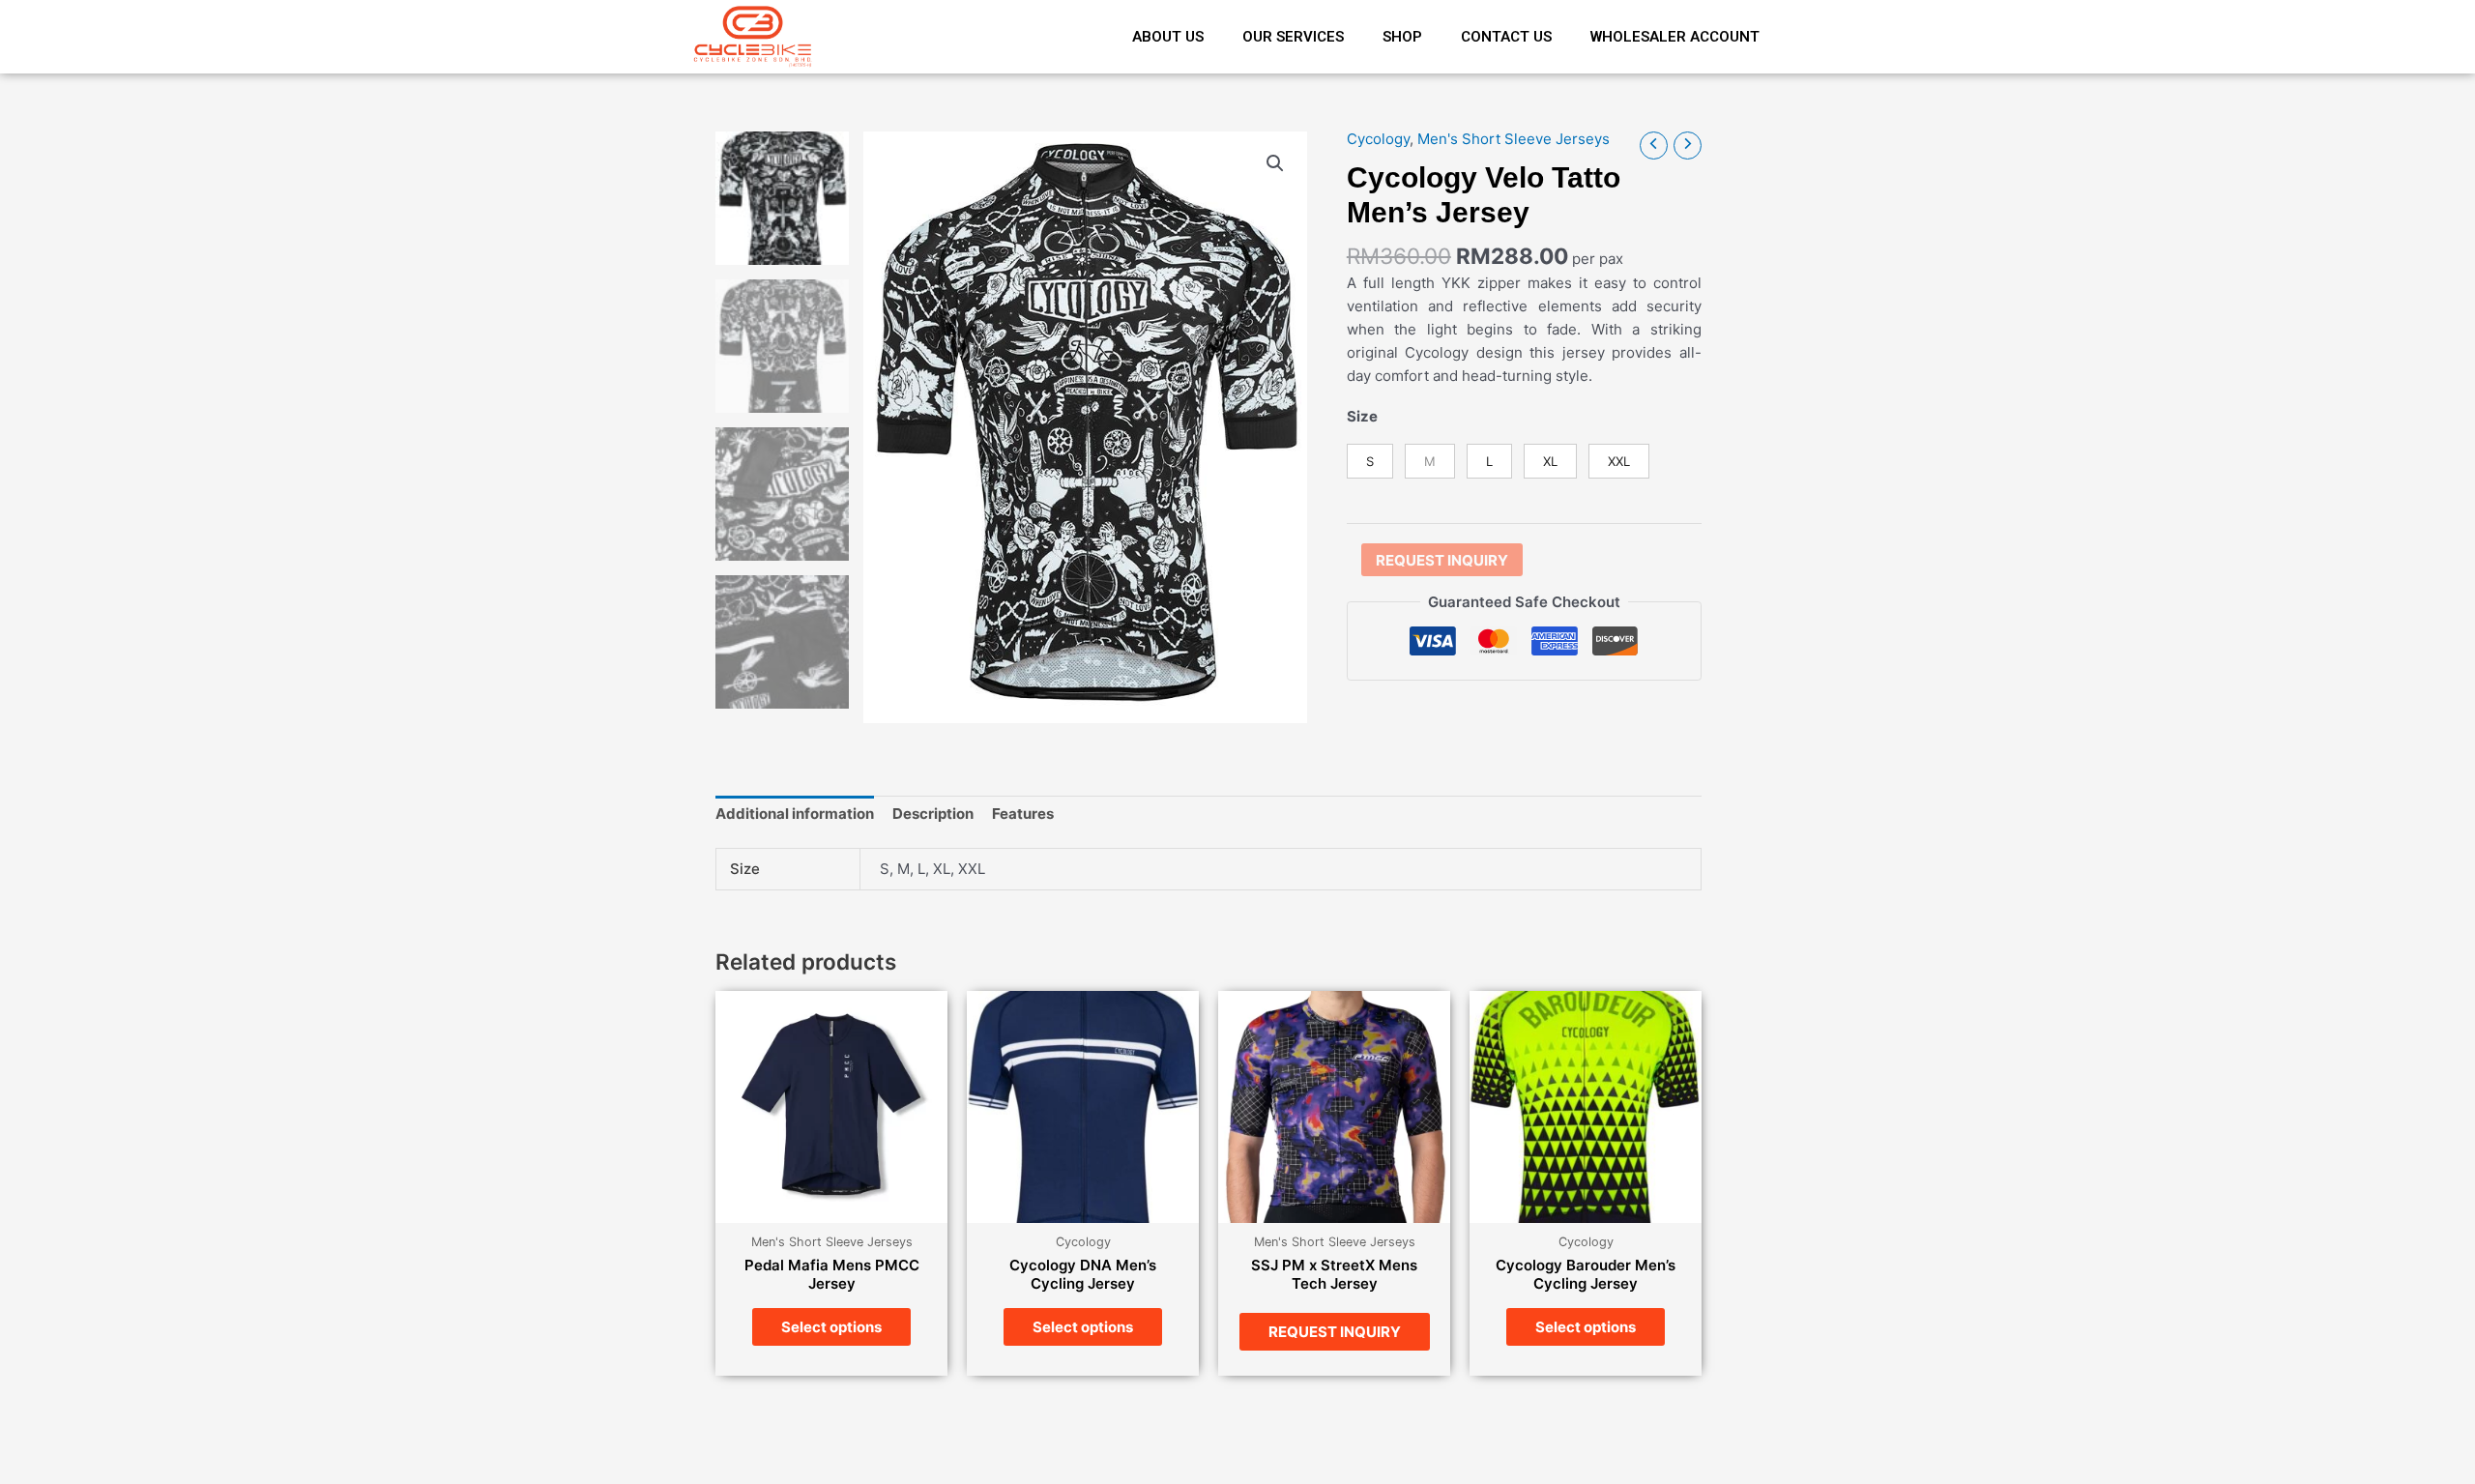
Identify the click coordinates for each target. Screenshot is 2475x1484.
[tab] (795, 815)
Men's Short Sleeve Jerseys (1514, 139)
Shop (1402, 37)
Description (933, 814)
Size (1362, 416)
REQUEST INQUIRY (1442, 560)
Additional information (795, 814)
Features (1023, 814)
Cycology (1378, 139)
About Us (1168, 37)
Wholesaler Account (1675, 37)
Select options (831, 1327)
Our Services (1293, 37)
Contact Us (1506, 37)
